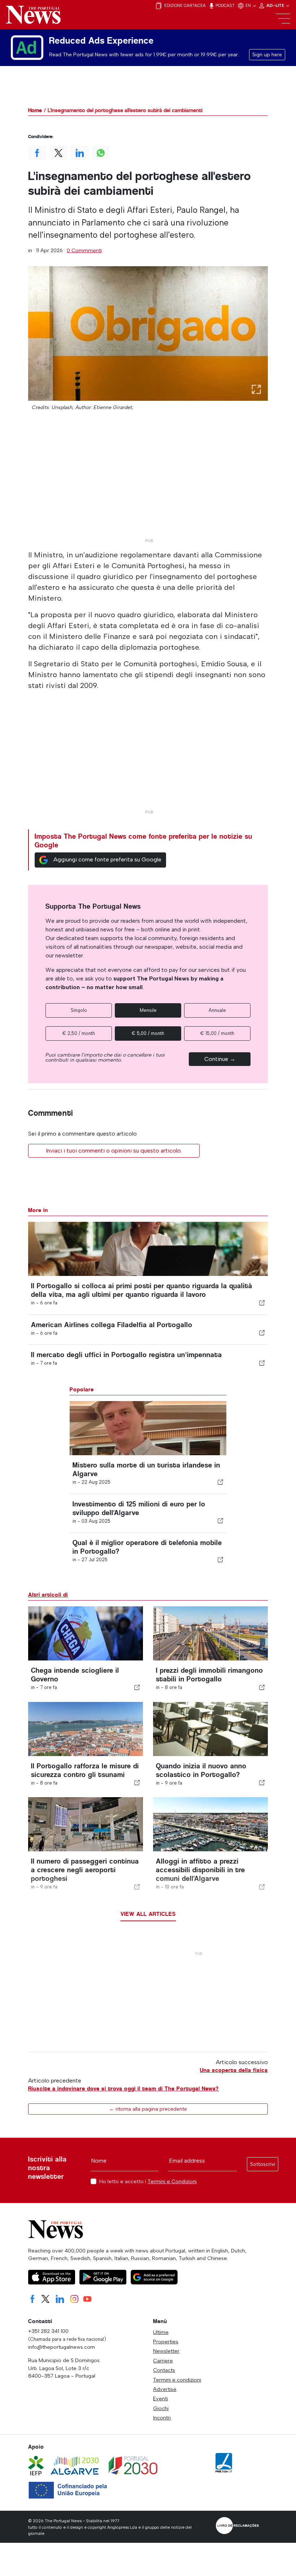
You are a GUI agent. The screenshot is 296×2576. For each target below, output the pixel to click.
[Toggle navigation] (283, 19)
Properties (166, 2342)
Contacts (164, 2370)
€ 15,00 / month (217, 1033)
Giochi (161, 2408)
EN (249, 5)
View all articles (148, 1914)
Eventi (160, 2399)
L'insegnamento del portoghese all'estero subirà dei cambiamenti (125, 110)
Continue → (220, 1059)
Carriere (163, 2361)
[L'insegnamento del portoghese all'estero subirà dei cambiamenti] (148, 333)
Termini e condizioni (177, 2380)
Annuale (217, 1010)
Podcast (225, 5)
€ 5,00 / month (148, 1033)
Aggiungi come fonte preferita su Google (107, 859)
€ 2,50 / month (79, 1033)
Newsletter (166, 2351)
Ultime (161, 2332)
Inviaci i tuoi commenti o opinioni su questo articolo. (114, 1151)
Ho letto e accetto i (148, 2182)
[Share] (262, 1303)
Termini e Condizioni (172, 2181)
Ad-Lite (276, 5)
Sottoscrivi (263, 2164)
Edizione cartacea (184, 5)
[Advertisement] (148, 484)
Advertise (165, 2389)
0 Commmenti (84, 250)
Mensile (148, 1010)
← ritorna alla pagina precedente (148, 2109)
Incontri (162, 2418)
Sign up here (267, 55)
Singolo (79, 1010)
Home (35, 110)
